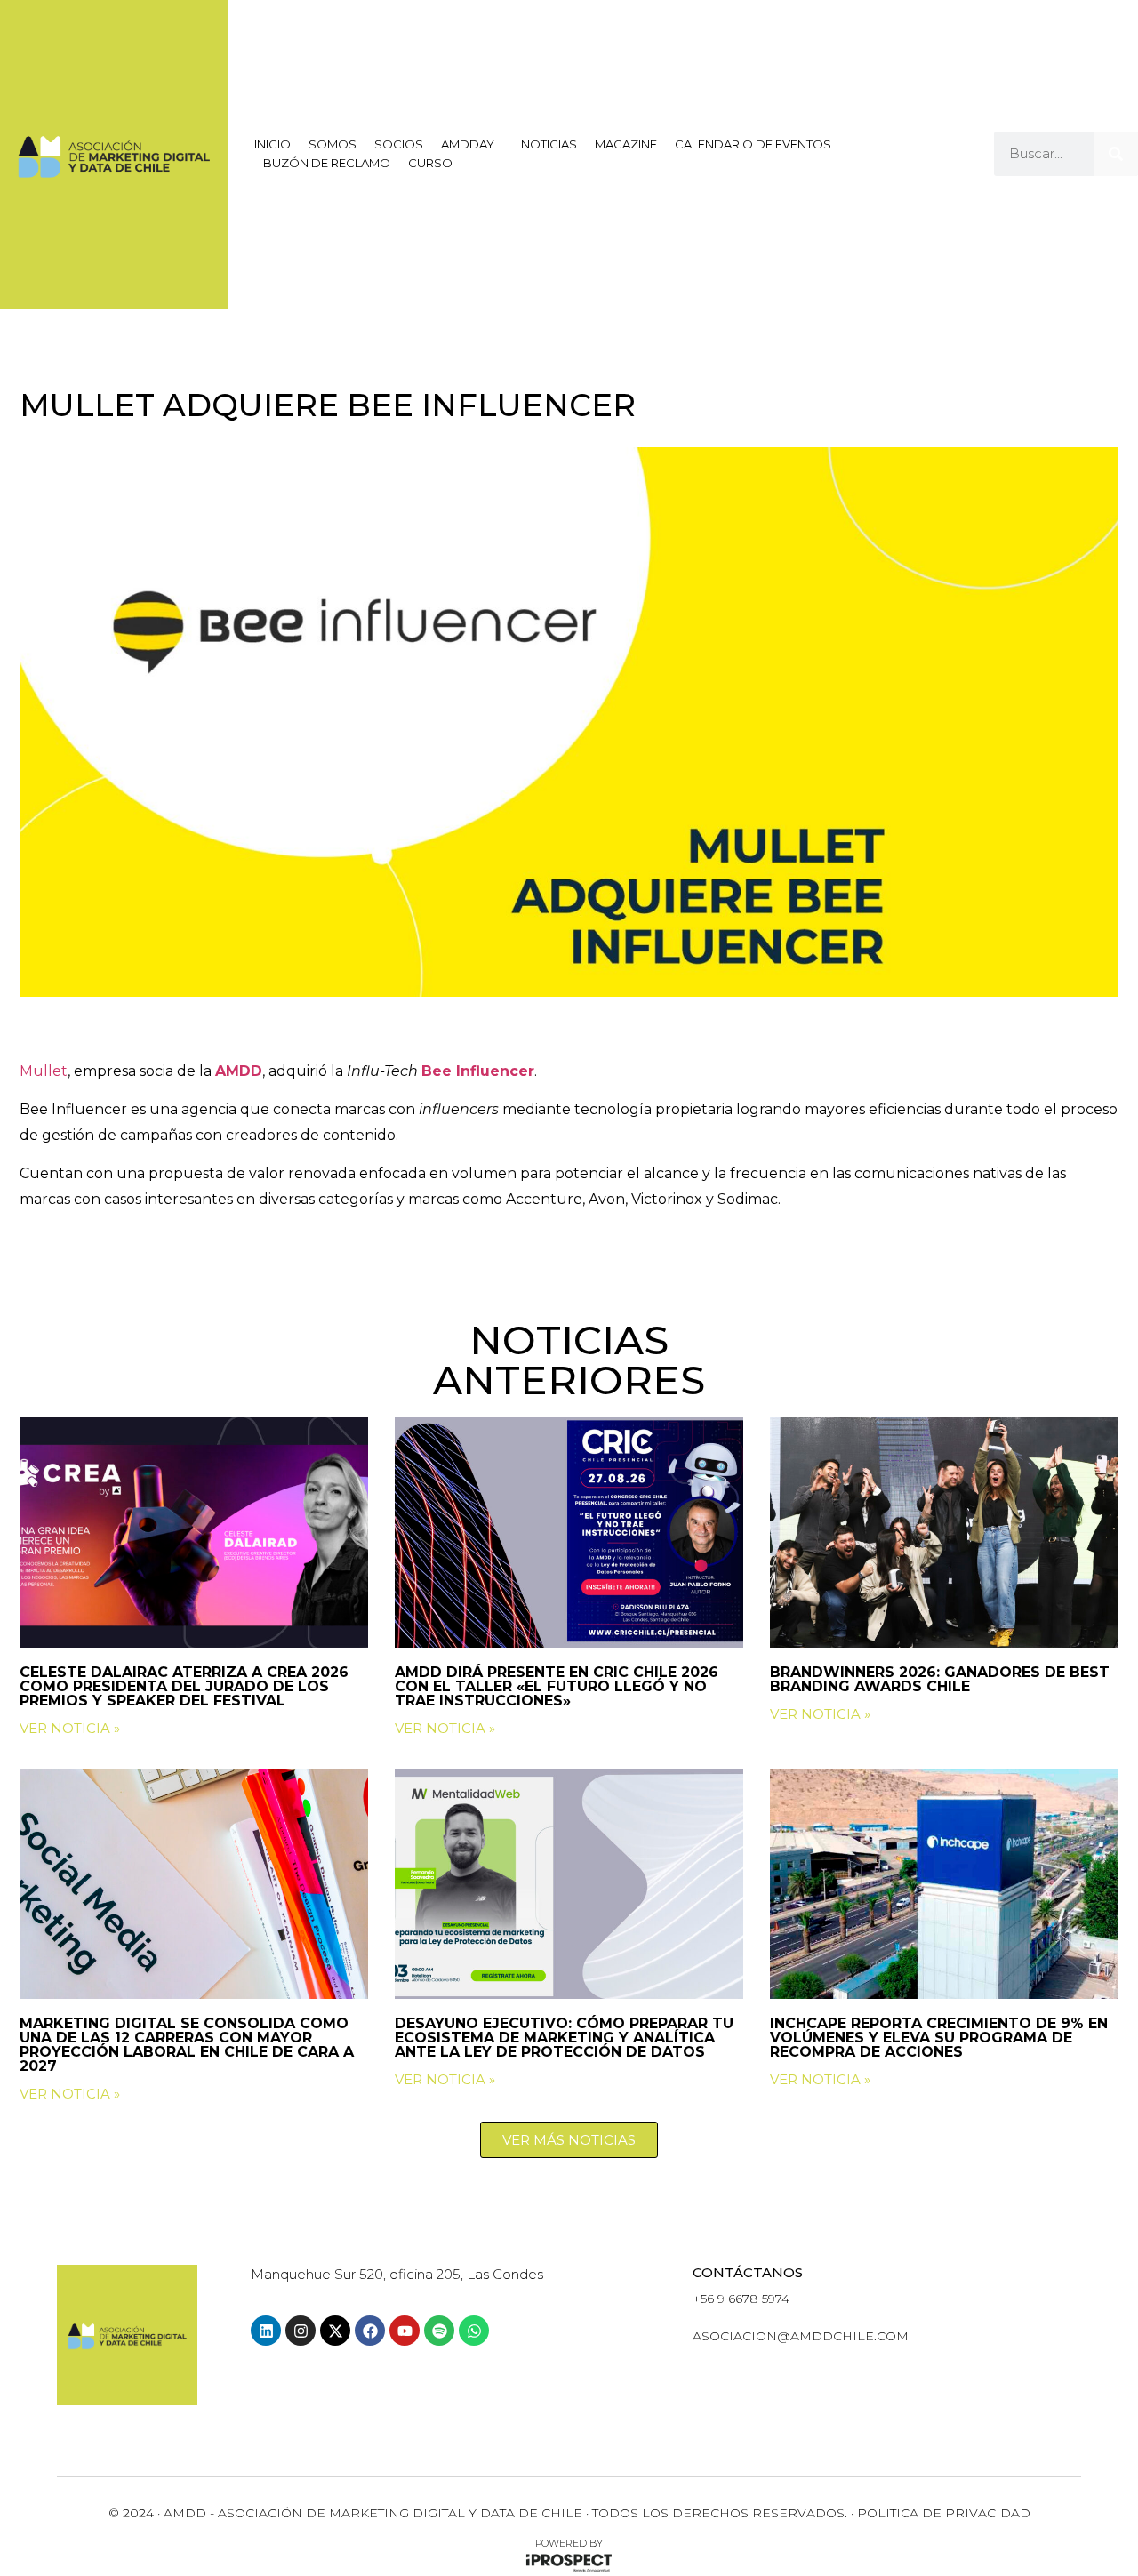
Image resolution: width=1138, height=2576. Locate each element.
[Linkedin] (266, 2331)
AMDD (239, 1071)
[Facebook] (370, 2331)
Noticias (549, 144)
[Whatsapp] (474, 2331)
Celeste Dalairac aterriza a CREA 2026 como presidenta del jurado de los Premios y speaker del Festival (184, 1686)
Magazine (626, 144)
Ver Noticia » (70, 1728)
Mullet (44, 1071)
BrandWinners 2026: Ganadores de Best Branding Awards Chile (940, 1679)
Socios (399, 144)
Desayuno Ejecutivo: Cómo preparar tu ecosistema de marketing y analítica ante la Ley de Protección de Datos (564, 2038)
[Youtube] (405, 2331)
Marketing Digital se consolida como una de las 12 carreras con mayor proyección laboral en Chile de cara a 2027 (187, 2045)
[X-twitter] (335, 2331)
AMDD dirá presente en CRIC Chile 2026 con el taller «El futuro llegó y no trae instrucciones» (557, 1686)
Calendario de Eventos (753, 144)
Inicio (272, 144)
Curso (430, 163)
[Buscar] (1116, 154)
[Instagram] (301, 2331)
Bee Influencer (478, 1071)
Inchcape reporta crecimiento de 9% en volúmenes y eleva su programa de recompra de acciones (939, 2038)
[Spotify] (439, 2331)
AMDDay (468, 144)
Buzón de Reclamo (327, 163)
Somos (333, 144)
